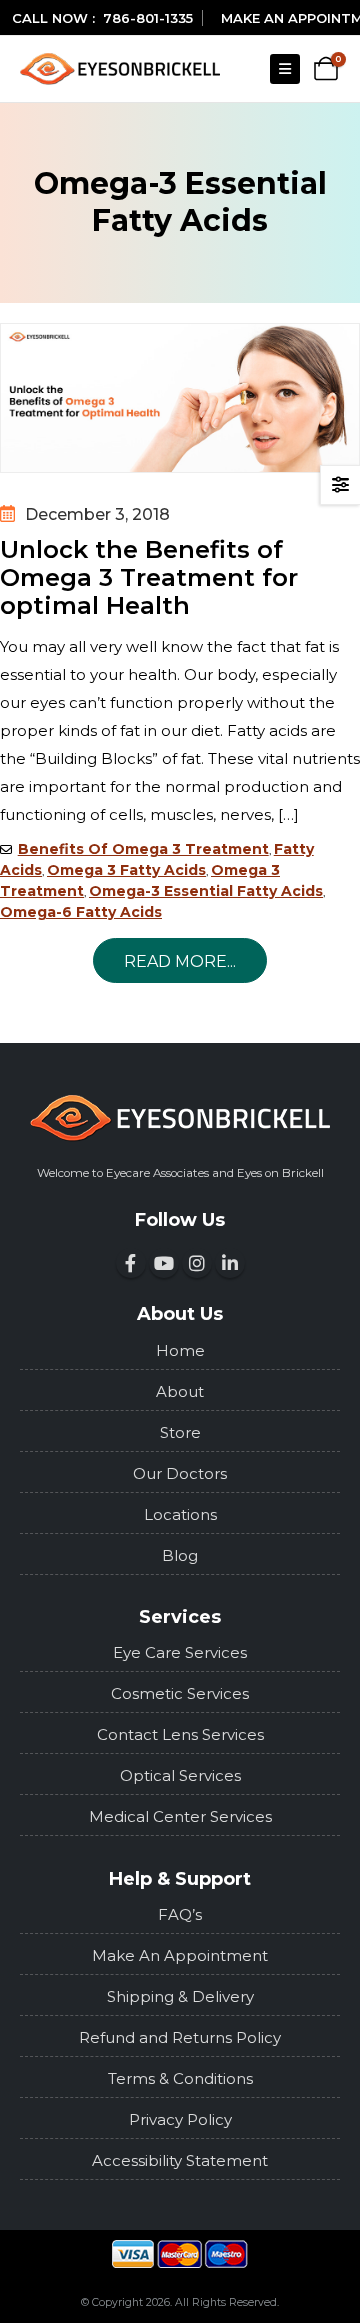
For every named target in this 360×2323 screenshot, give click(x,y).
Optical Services (180, 1775)
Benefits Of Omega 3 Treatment (143, 849)
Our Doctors (180, 1473)
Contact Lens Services (180, 1734)
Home (180, 1350)
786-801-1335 (148, 18)
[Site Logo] (120, 68)
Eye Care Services (180, 1652)
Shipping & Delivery (180, 1996)
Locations (180, 1514)
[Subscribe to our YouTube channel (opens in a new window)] (164, 1263)
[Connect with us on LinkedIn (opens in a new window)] (230, 1263)
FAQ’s (180, 1914)
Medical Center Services (180, 1816)
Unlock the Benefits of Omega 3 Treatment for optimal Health (149, 578)
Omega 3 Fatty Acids (126, 870)
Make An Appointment (180, 1955)
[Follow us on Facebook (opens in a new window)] (131, 1263)
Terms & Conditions (180, 2078)
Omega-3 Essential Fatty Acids (206, 891)
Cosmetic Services (180, 1693)
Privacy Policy (180, 2119)
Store (180, 1432)
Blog (180, 1555)
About (180, 1391)
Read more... (180, 961)
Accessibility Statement (180, 2160)
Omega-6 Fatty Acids (81, 912)
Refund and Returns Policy (180, 2037)
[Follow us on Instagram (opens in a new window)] (197, 1263)
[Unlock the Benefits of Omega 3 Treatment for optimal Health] (180, 398)
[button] (285, 69)
